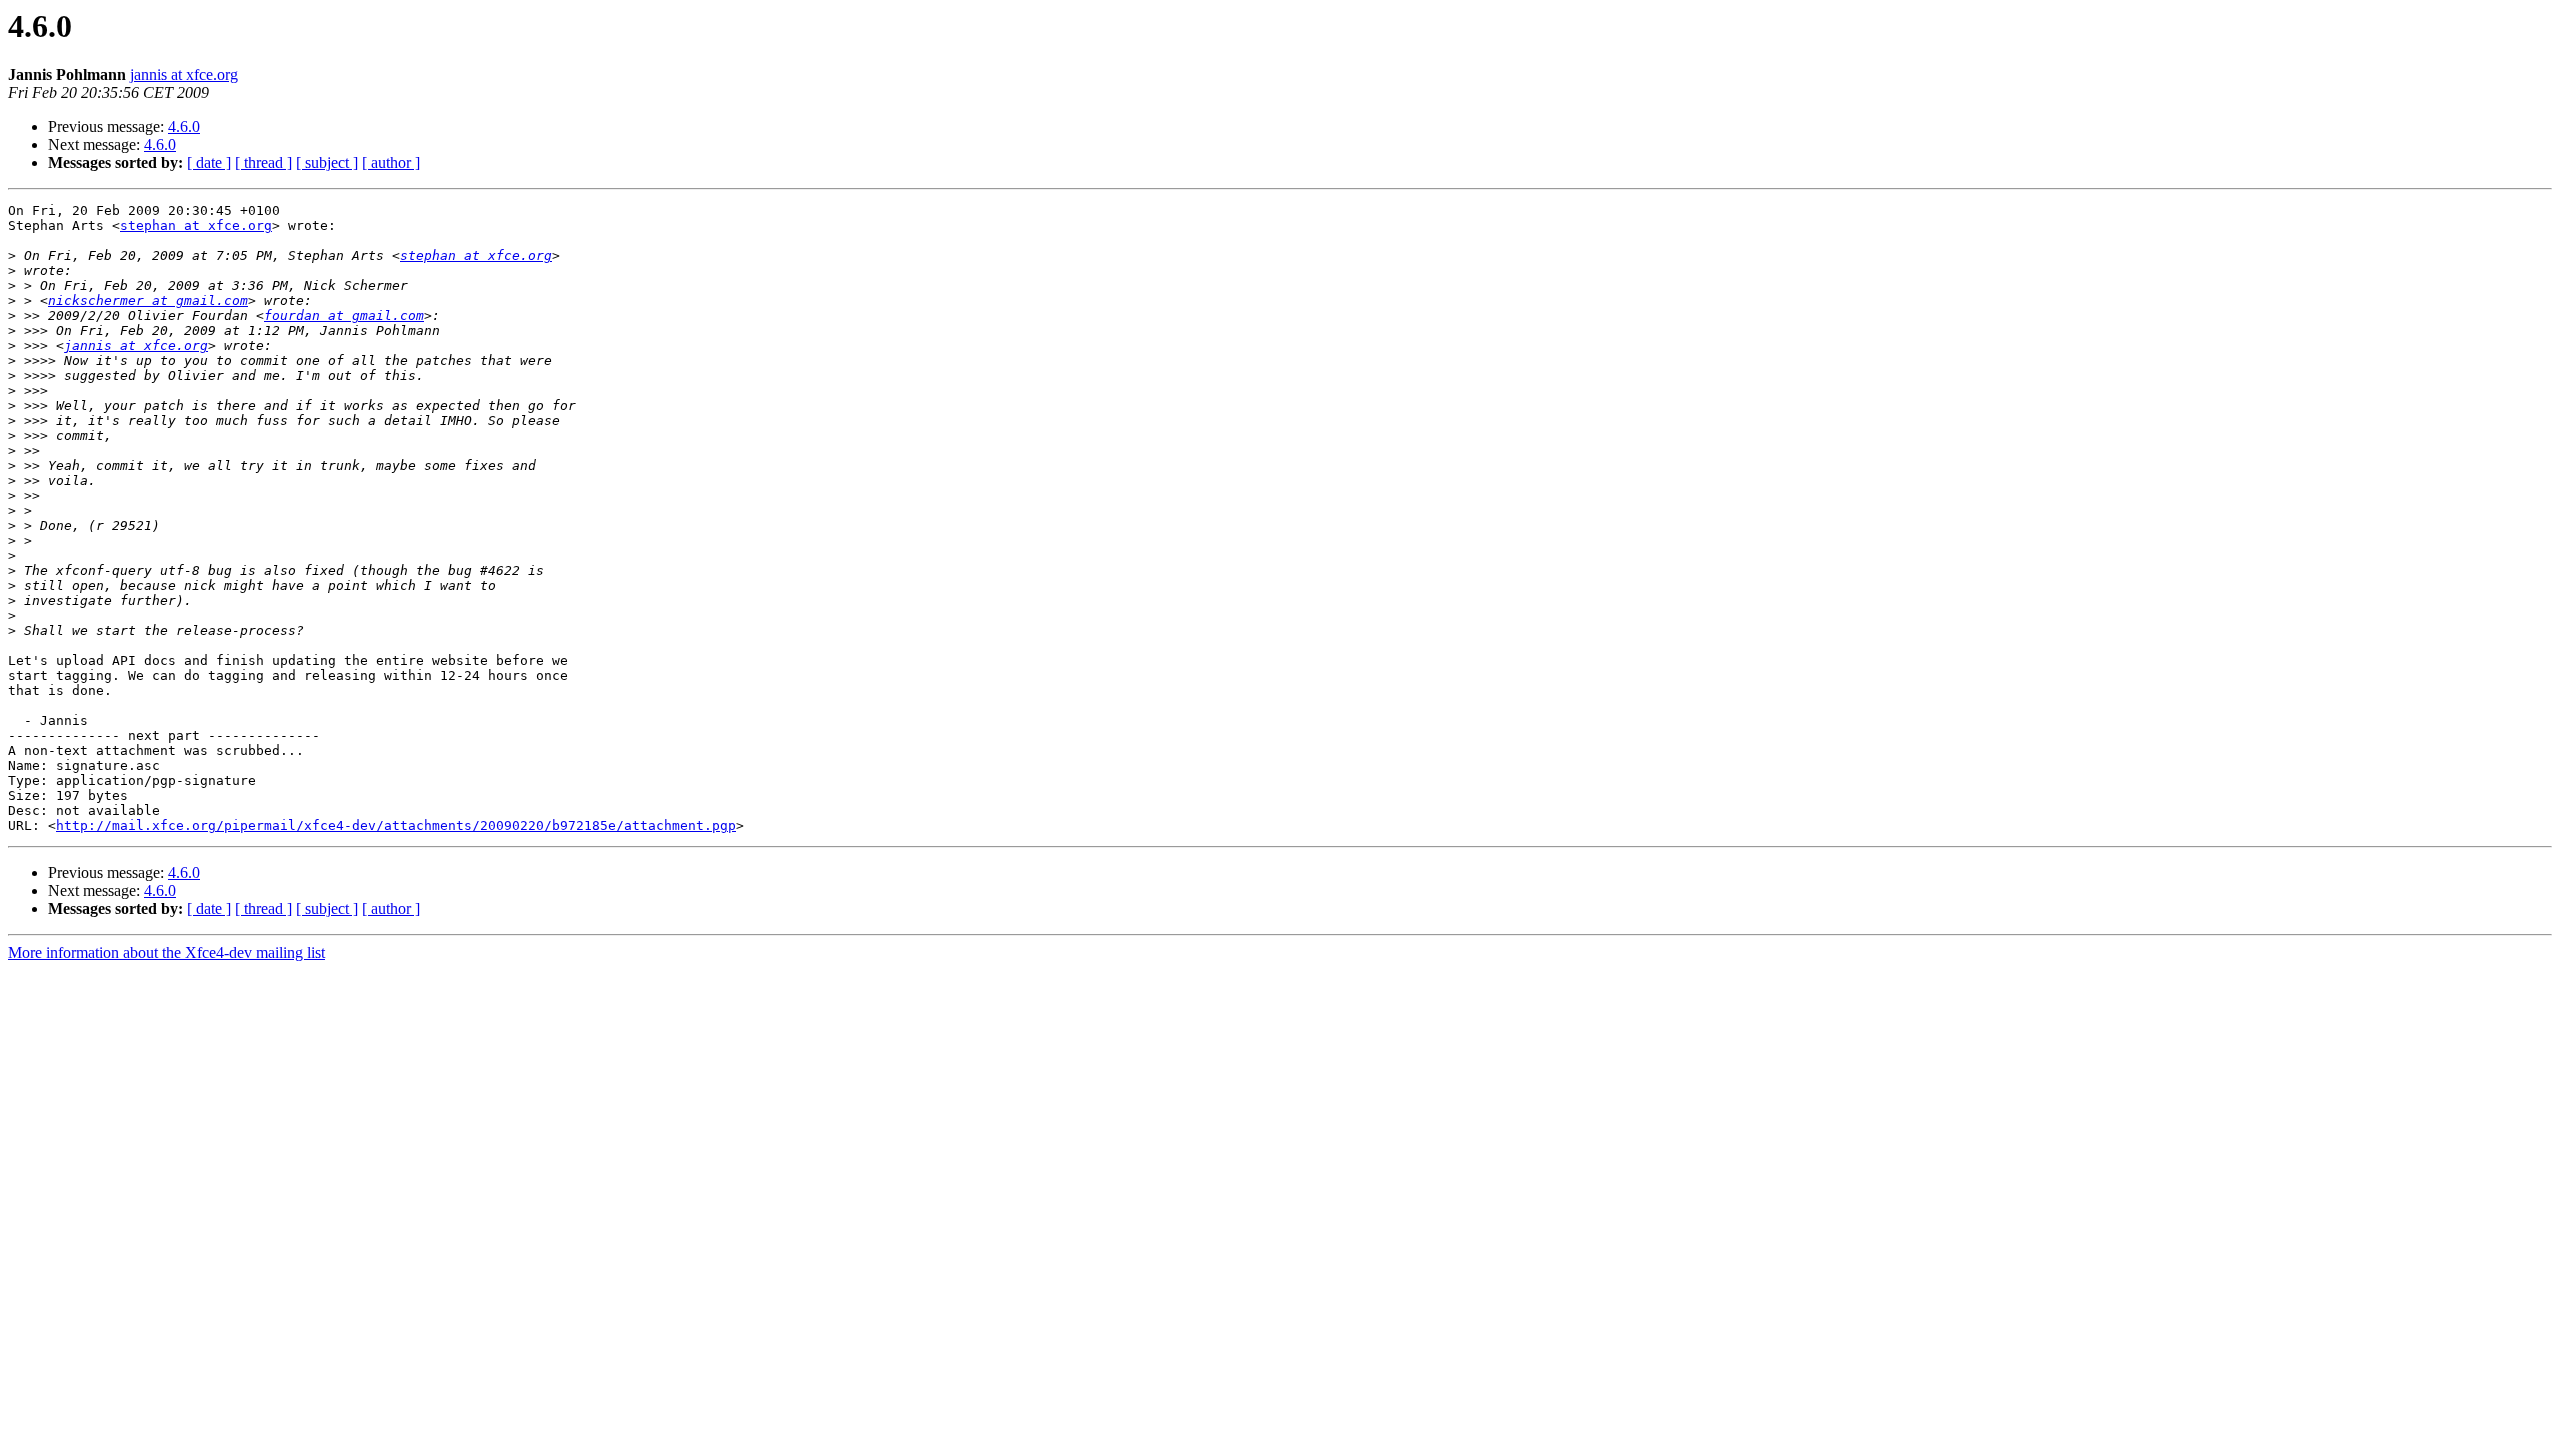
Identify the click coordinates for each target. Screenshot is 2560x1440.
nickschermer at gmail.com (148, 300)
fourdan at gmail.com (344, 315)
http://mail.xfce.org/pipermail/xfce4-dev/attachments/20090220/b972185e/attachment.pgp (396, 825)
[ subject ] (327, 162)
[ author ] (391, 162)
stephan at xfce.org (196, 225)
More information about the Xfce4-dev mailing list (166, 952)
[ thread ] (263, 162)
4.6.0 (184, 126)
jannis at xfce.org (184, 74)
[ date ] (209, 162)
